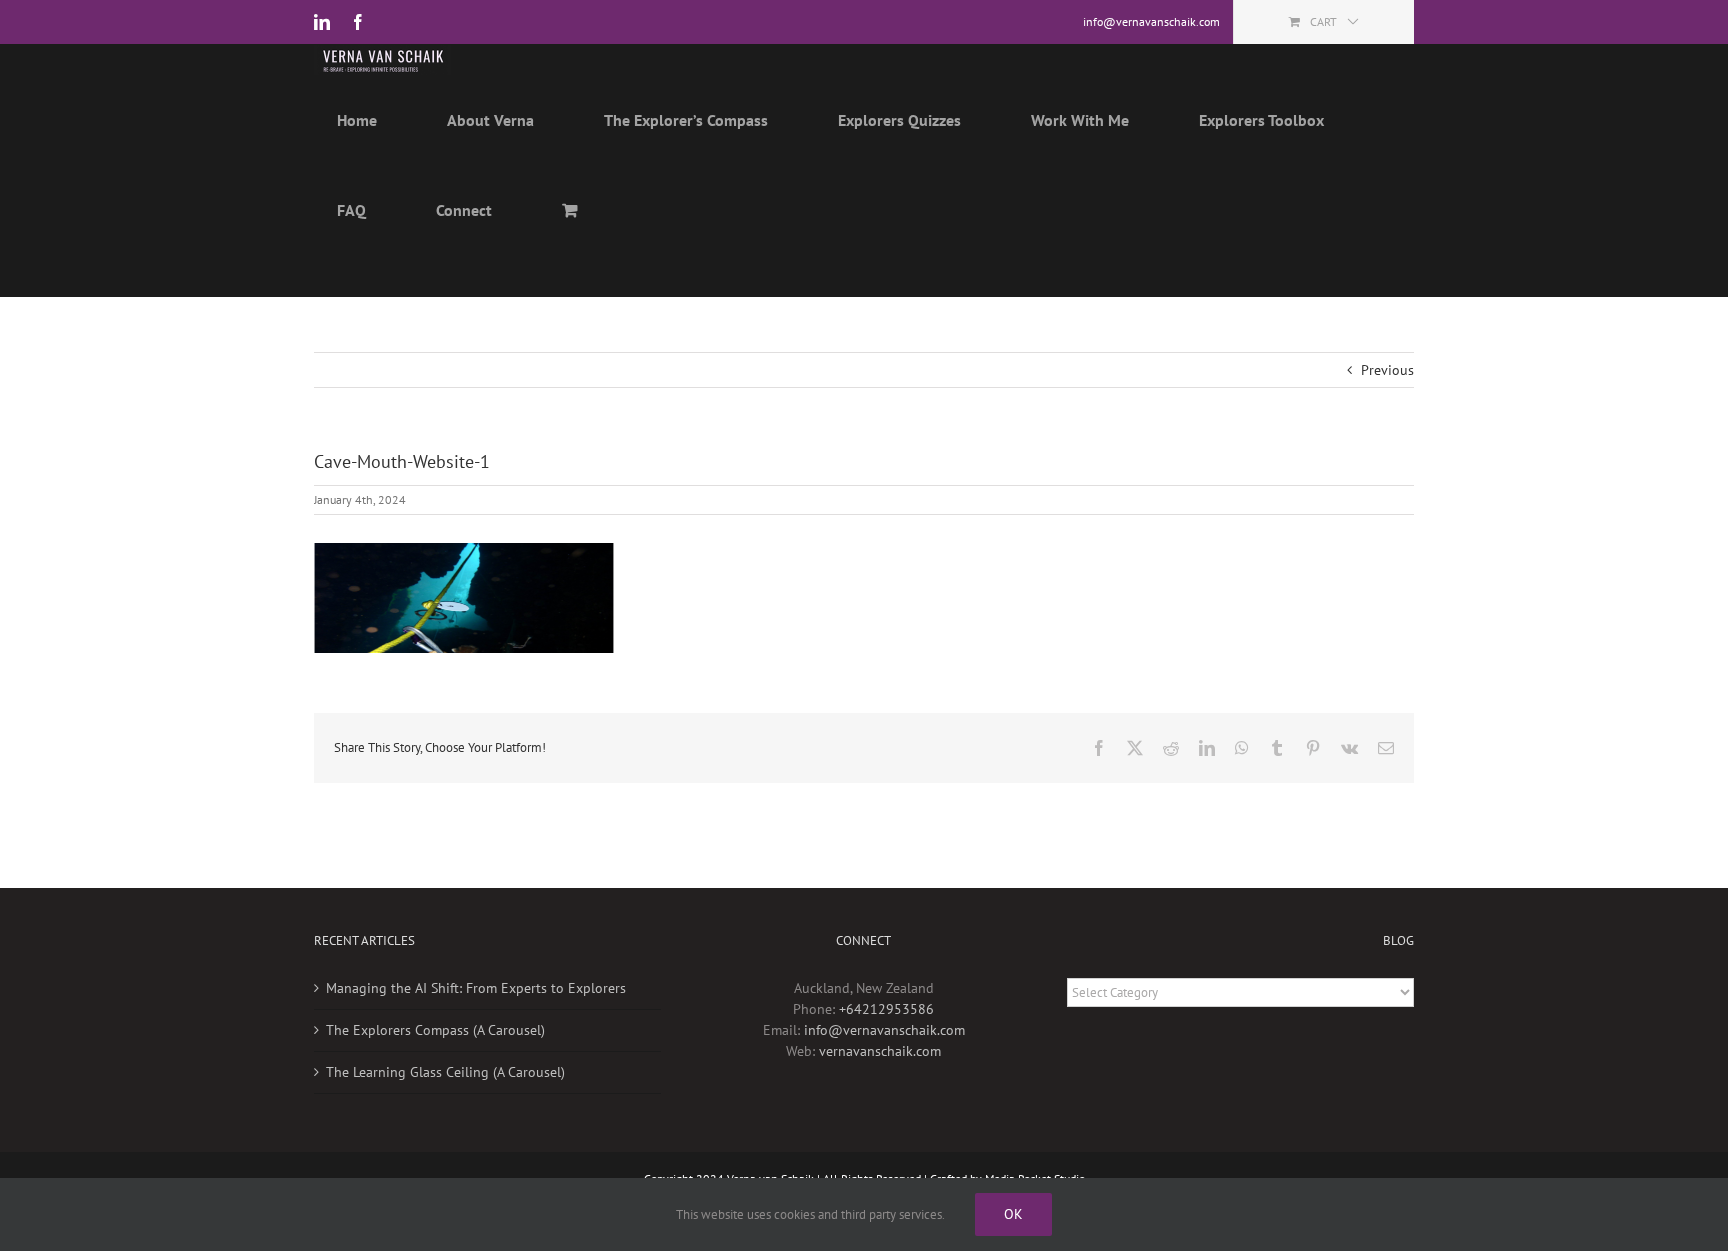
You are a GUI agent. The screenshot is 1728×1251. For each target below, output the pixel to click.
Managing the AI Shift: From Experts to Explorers (476, 988)
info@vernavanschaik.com (884, 1030)
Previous (1387, 370)
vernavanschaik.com (880, 1051)
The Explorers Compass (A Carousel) (435, 1030)
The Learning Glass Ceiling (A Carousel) (445, 1072)
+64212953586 (886, 1009)
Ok (1013, 1214)
